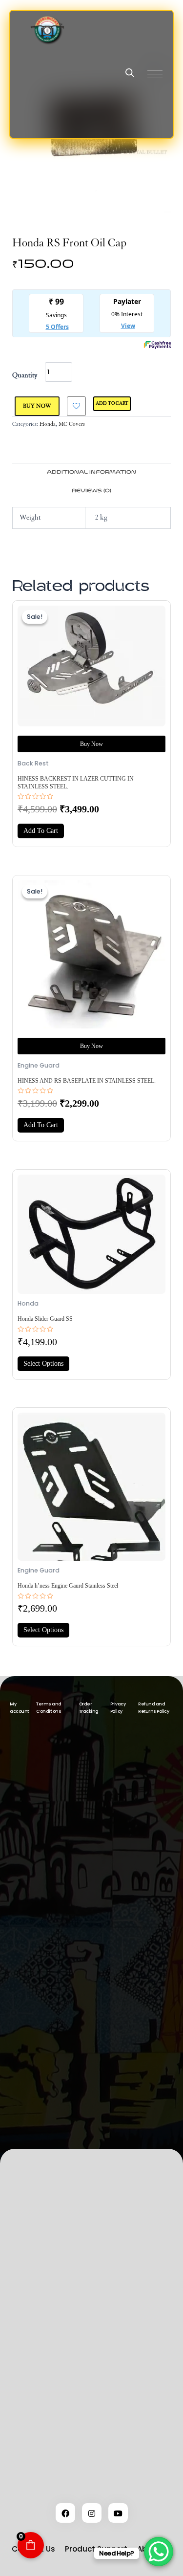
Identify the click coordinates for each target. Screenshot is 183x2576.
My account (19, 1708)
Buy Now (37, 406)
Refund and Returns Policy (153, 1708)
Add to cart (112, 404)
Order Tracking (89, 1708)
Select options (43, 1364)
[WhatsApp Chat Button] (159, 2552)
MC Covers (72, 424)
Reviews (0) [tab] (91, 491)
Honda (48, 424)
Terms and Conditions (49, 1708)
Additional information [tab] (91, 472)
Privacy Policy (118, 1708)
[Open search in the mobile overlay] (130, 73)
